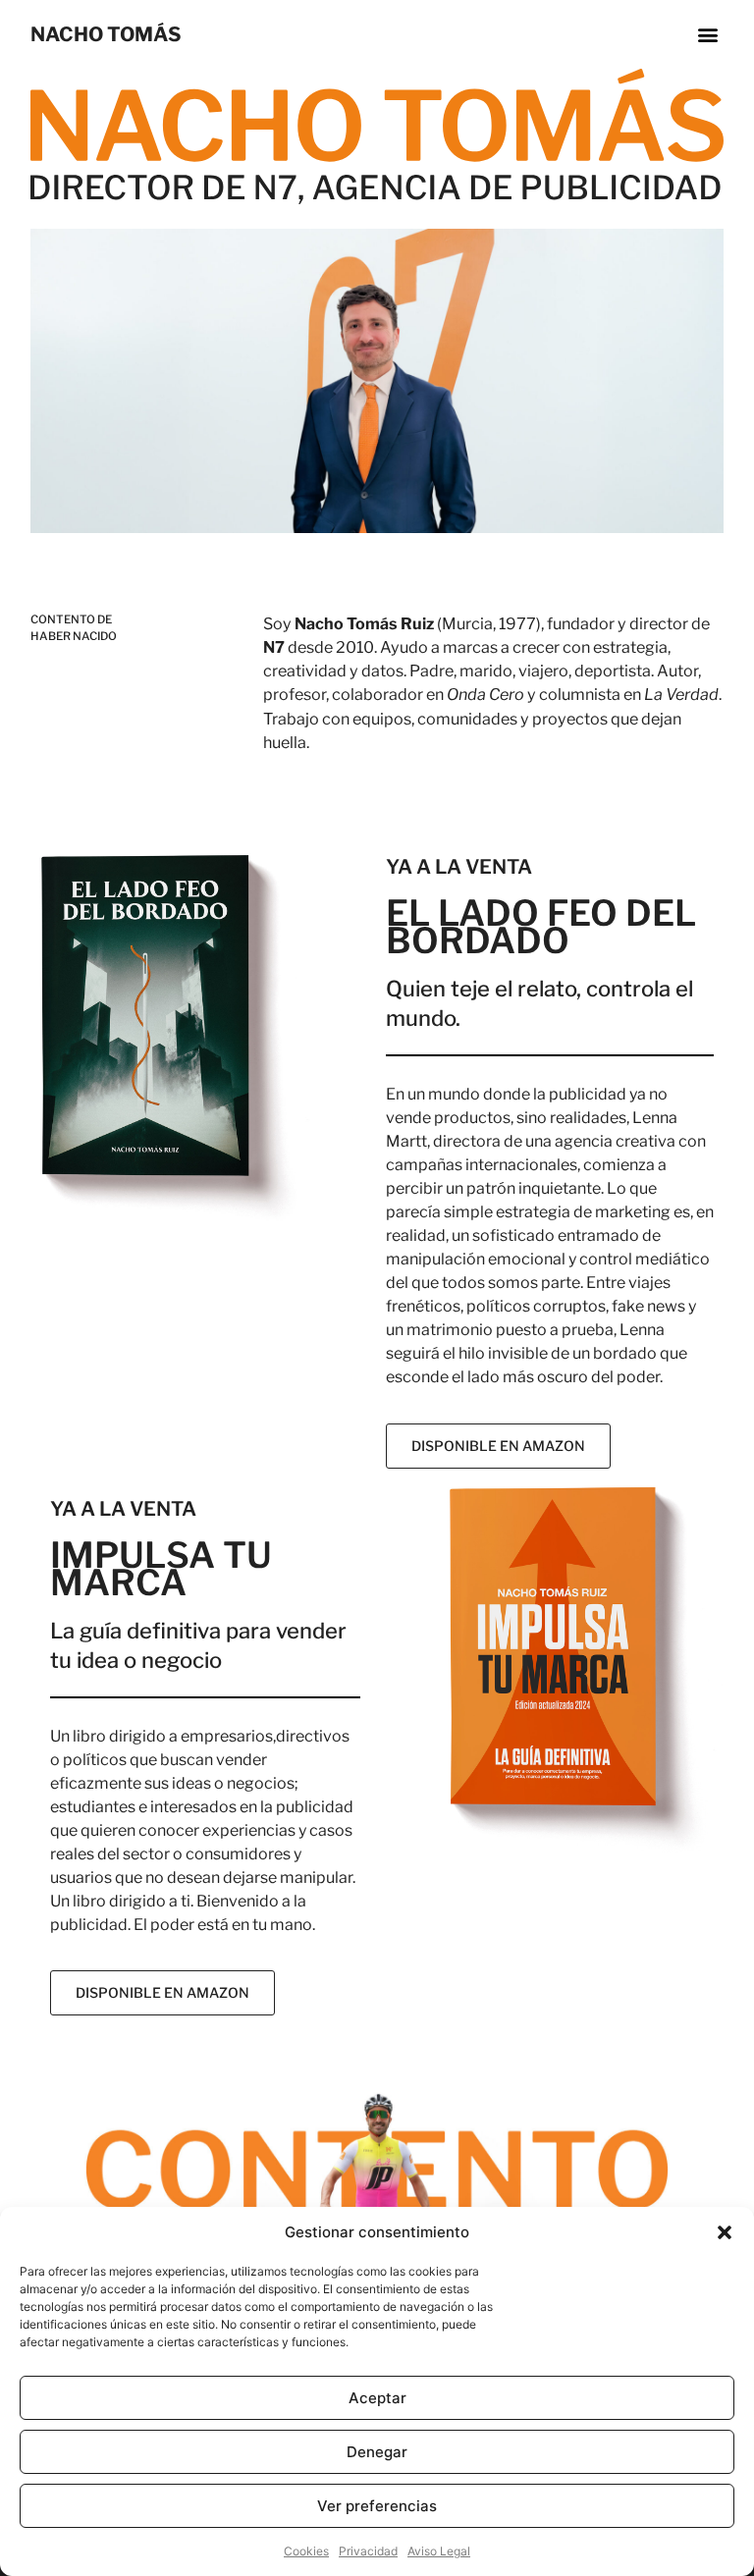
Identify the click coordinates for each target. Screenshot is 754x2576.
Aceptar (377, 2398)
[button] (725, 2232)
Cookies (306, 2551)
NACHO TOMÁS (106, 34)
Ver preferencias (377, 2506)
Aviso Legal (439, 2551)
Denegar (377, 2452)
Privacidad (368, 2551)
